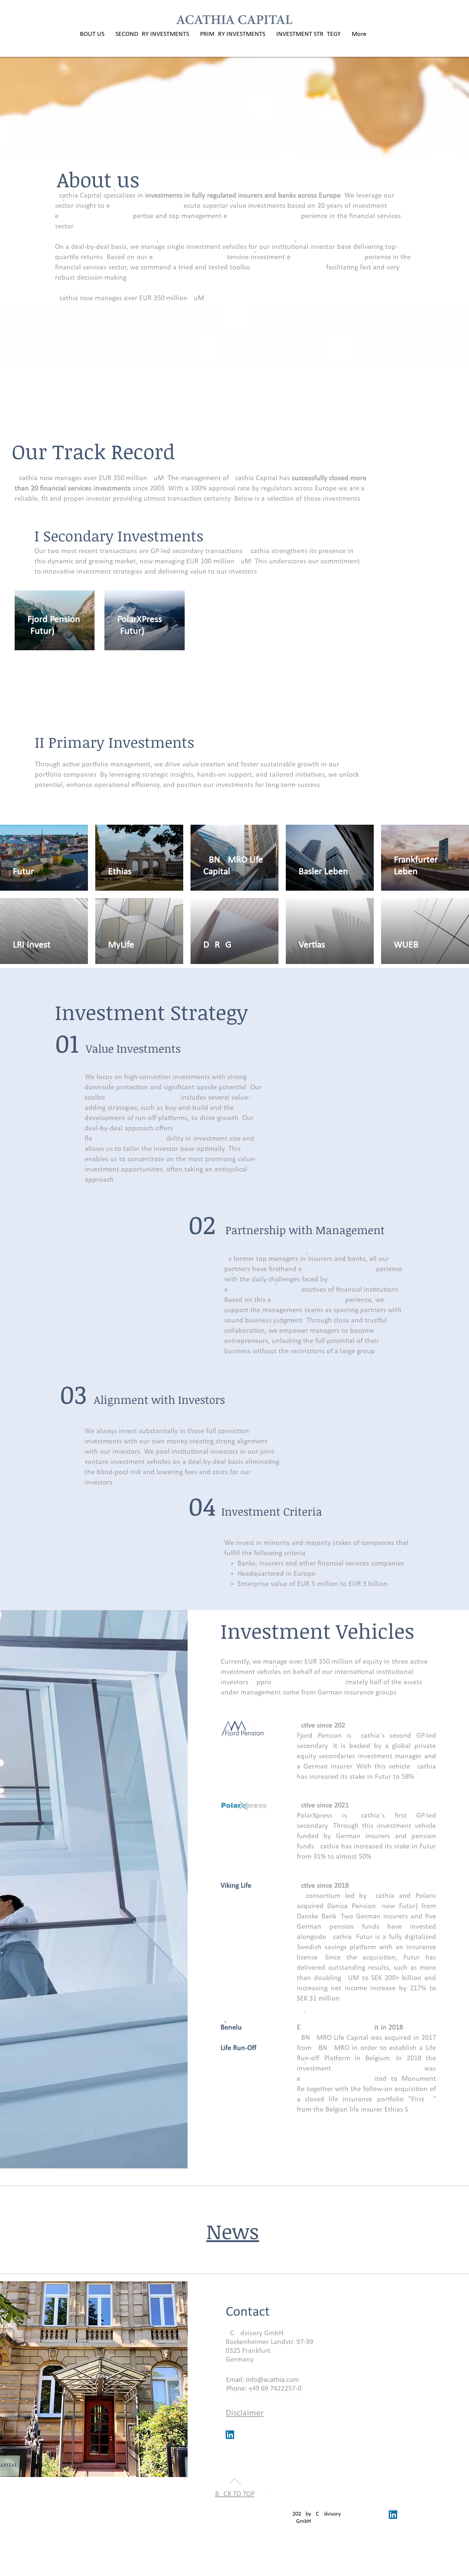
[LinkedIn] (230, 2435)
